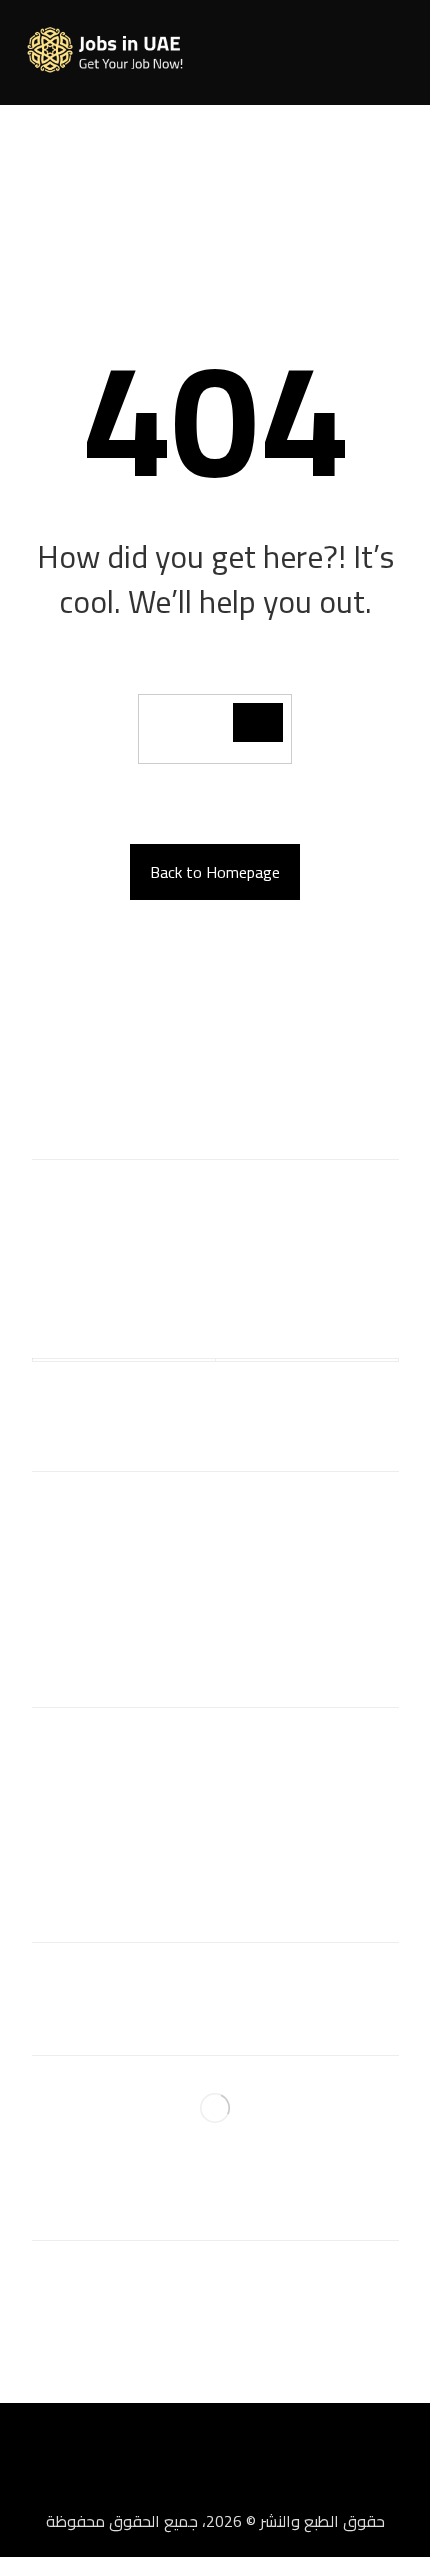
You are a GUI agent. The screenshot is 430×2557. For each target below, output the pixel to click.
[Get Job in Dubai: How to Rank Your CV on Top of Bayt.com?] (215, 2108)
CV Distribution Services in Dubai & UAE (215, 1509)
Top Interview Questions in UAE (215, 1809)
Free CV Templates (215, 1745)
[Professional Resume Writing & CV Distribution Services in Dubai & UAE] (112, 50)
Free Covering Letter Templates (215, 1777)
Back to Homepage (215, 872)
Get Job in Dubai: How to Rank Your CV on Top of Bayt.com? (215, 2189)
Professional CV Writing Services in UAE (215, 1541)
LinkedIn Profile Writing (215, 1573)
